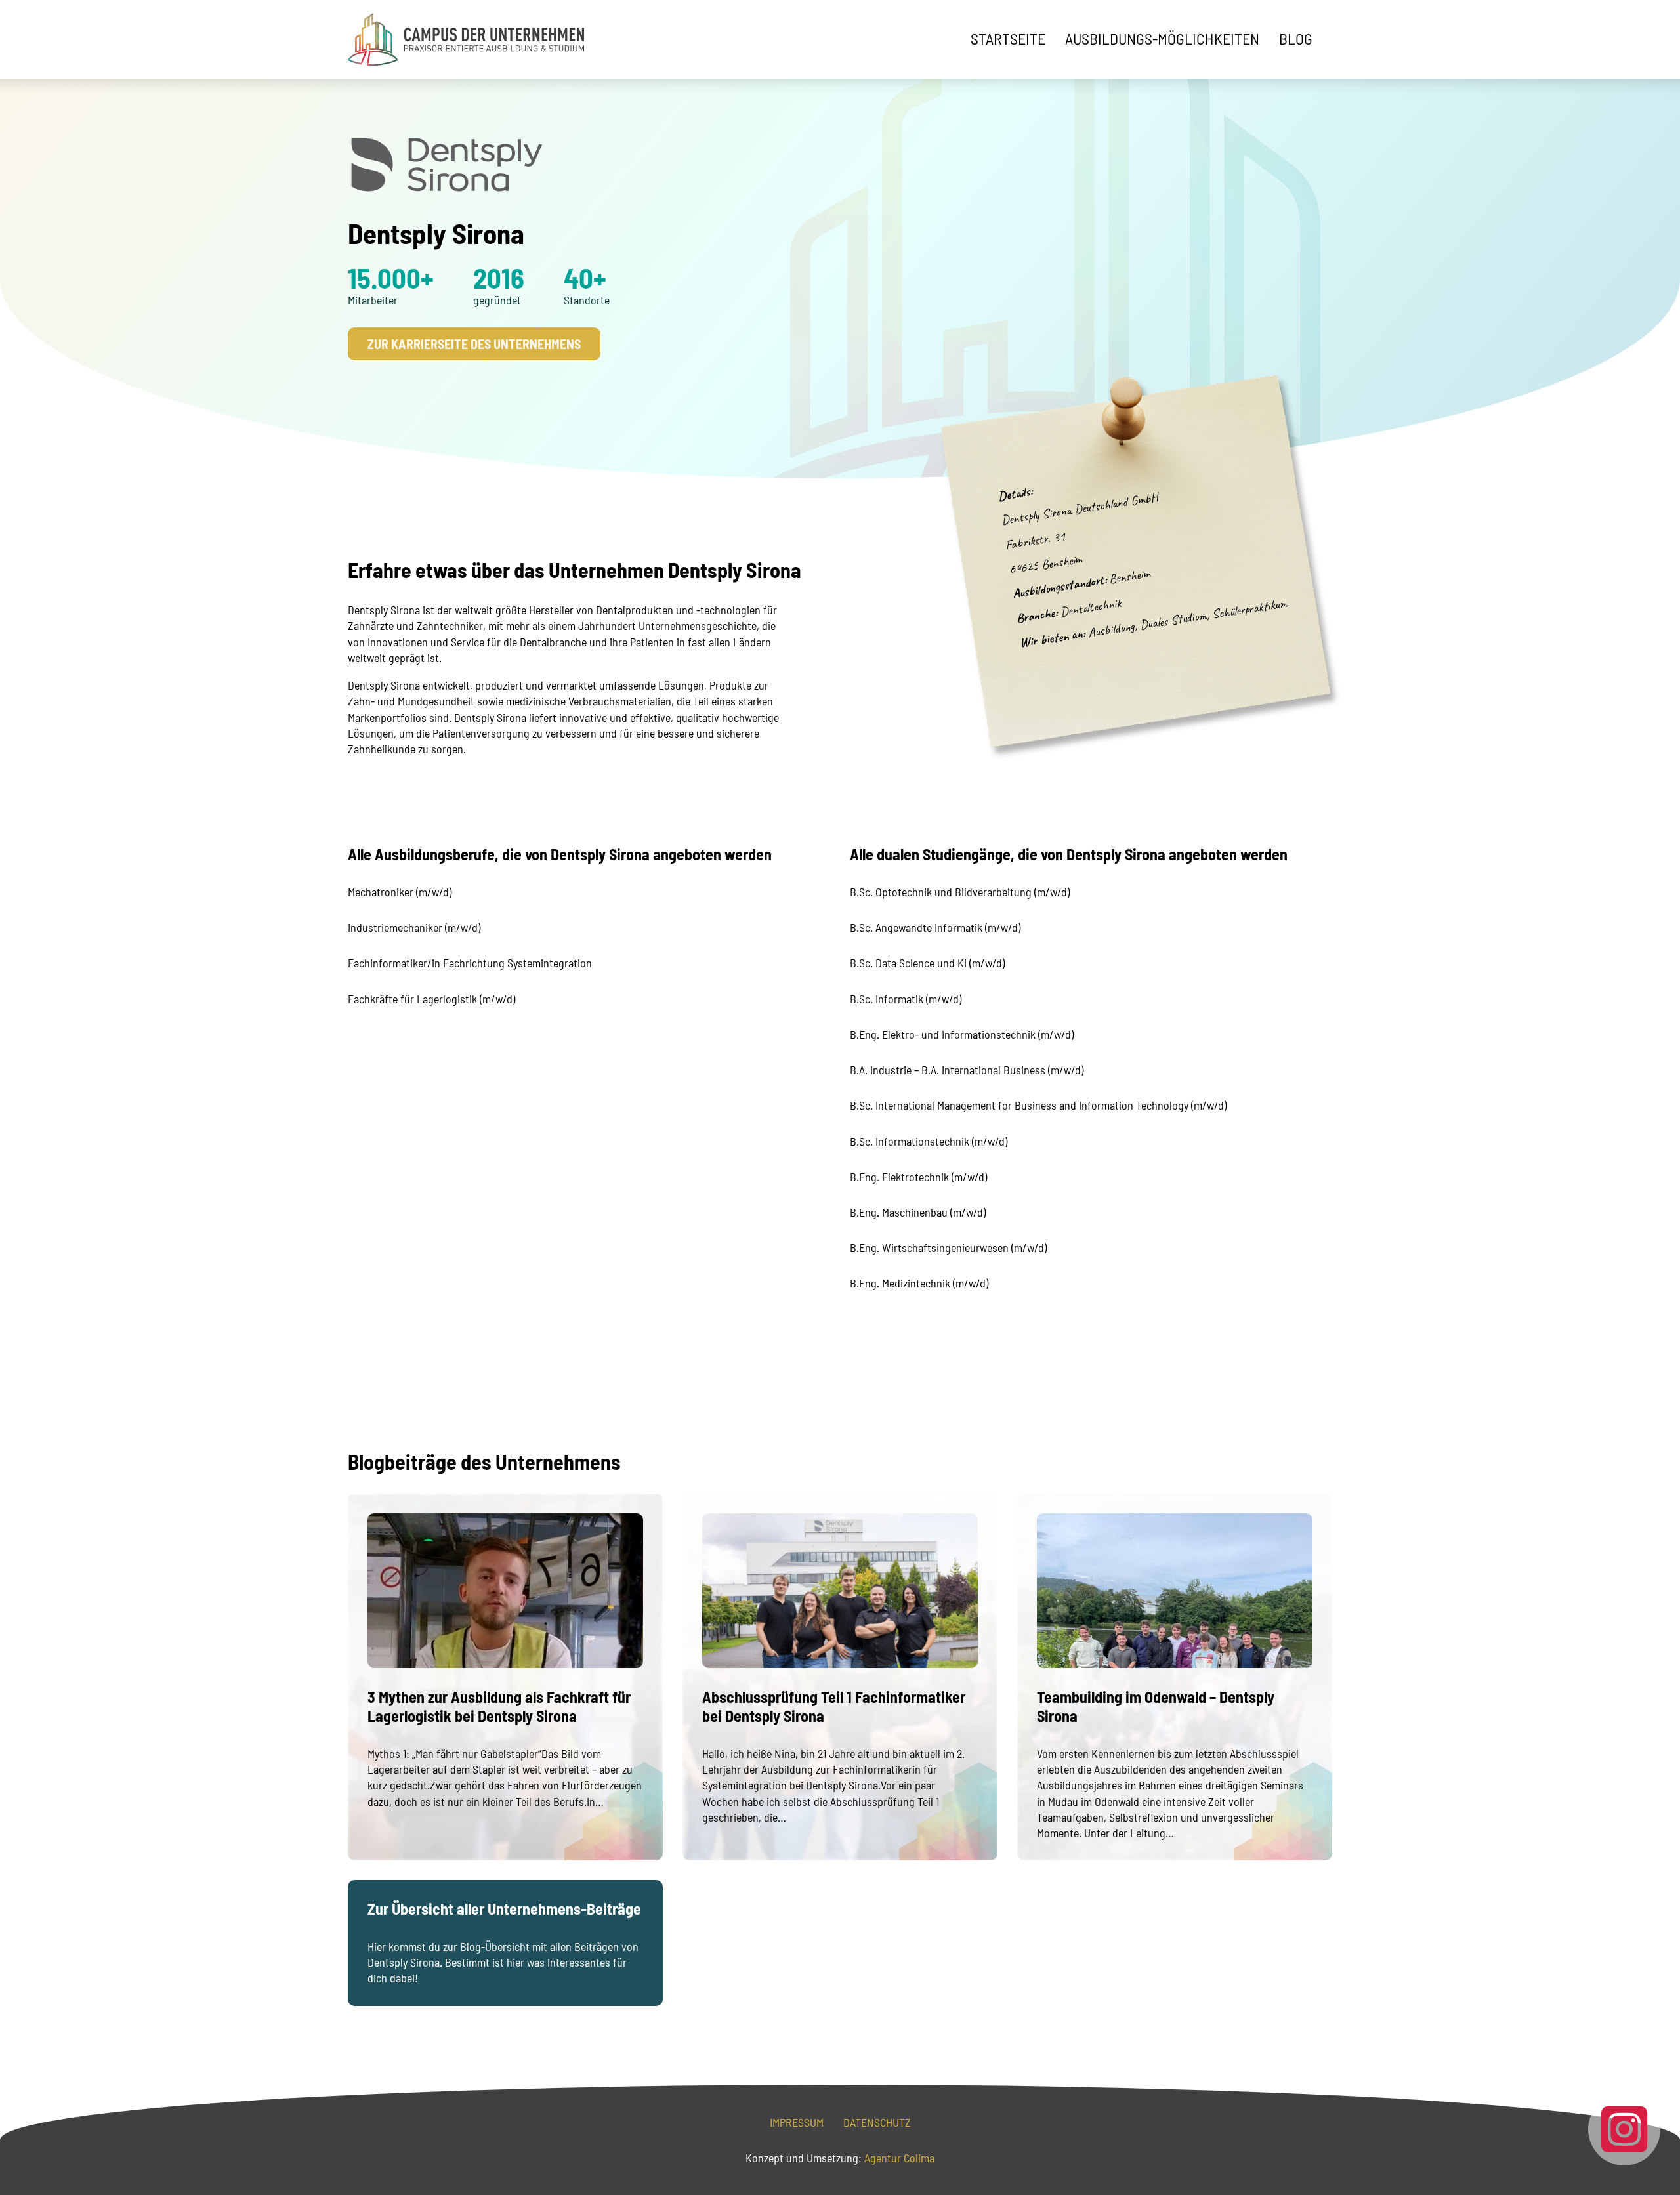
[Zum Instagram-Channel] (1624, 2129)
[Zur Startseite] (466, 39)
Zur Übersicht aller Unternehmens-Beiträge (504, 1909)
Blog (1296, 39)
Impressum (797, 2122)
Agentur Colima (898, 2158)
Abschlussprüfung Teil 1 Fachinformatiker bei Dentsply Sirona (834, 1706)
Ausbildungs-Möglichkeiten (1162, 39)
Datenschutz (877, 2122)
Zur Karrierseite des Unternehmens (474, 344)
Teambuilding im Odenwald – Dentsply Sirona (1156, 1706)
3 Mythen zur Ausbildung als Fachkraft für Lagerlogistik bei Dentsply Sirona (499, 1706)
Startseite (1008, 39)
